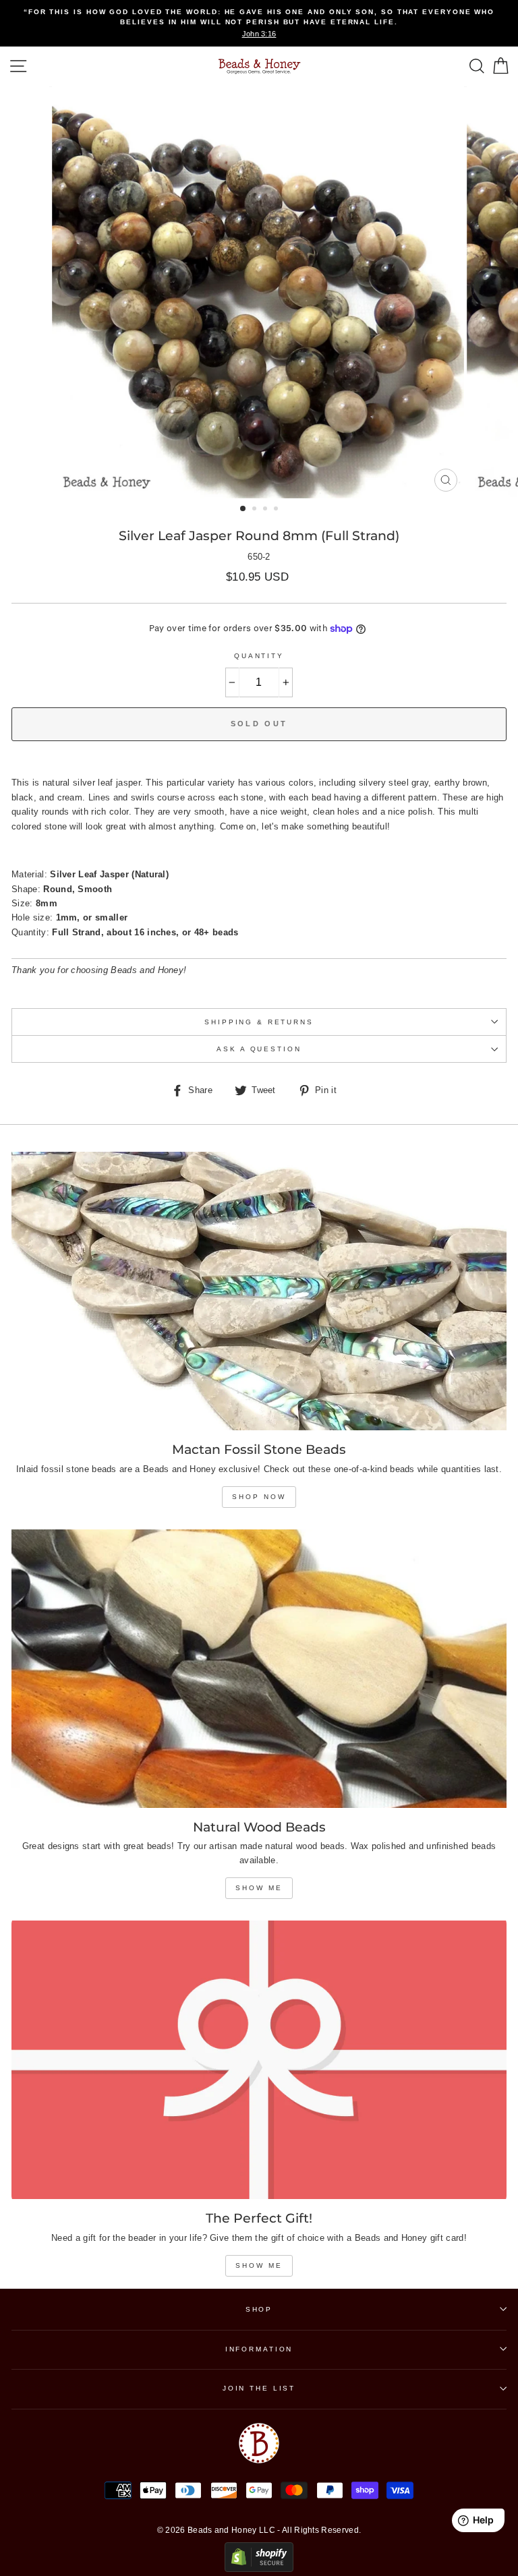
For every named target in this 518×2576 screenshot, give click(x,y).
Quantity (259, 656)
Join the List (259, 2388)
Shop (259, 2309)
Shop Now (259, 1497)
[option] (259, 23)
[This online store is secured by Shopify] (259, 2569)
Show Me (259, 1888)
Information (259, 2349)
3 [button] (266, 510)
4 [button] (277, 510)
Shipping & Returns (259, 1022)
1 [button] (243, 509)
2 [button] (256, 510)
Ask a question (259, 1049)
